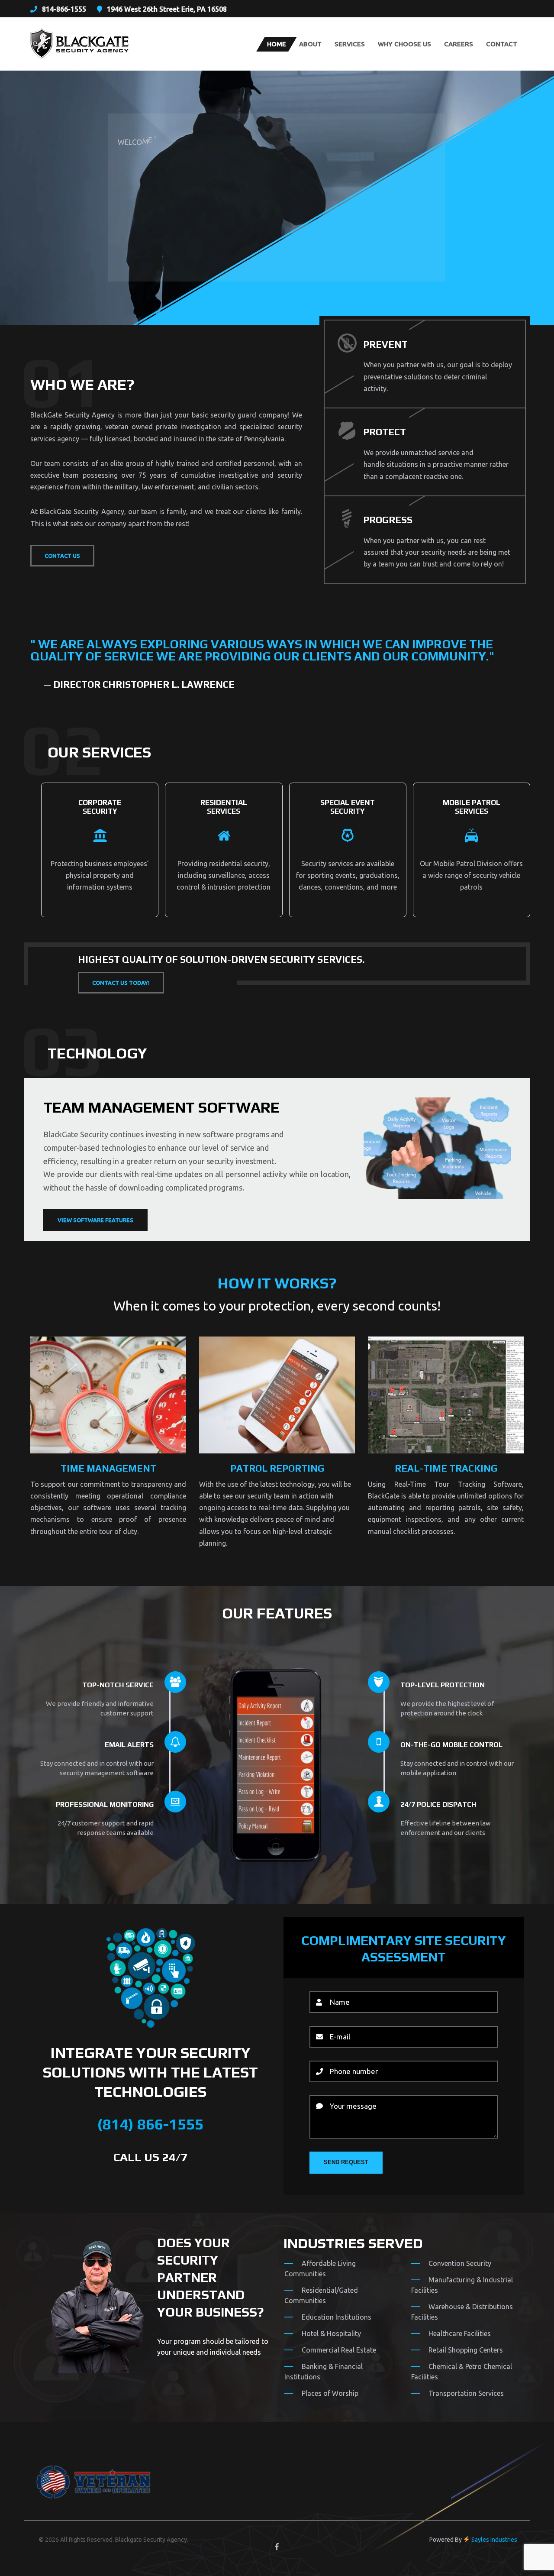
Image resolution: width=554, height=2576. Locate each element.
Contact (502, 44)
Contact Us (62, 556)
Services (350, 44)
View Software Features (95, 1220)
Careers (459, 44)
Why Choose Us (404, 44)
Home (277, 44)
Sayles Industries (494, 2540)
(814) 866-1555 (150, 2124)
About (310, 44)
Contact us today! (121, 983)
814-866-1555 (64, 9)
